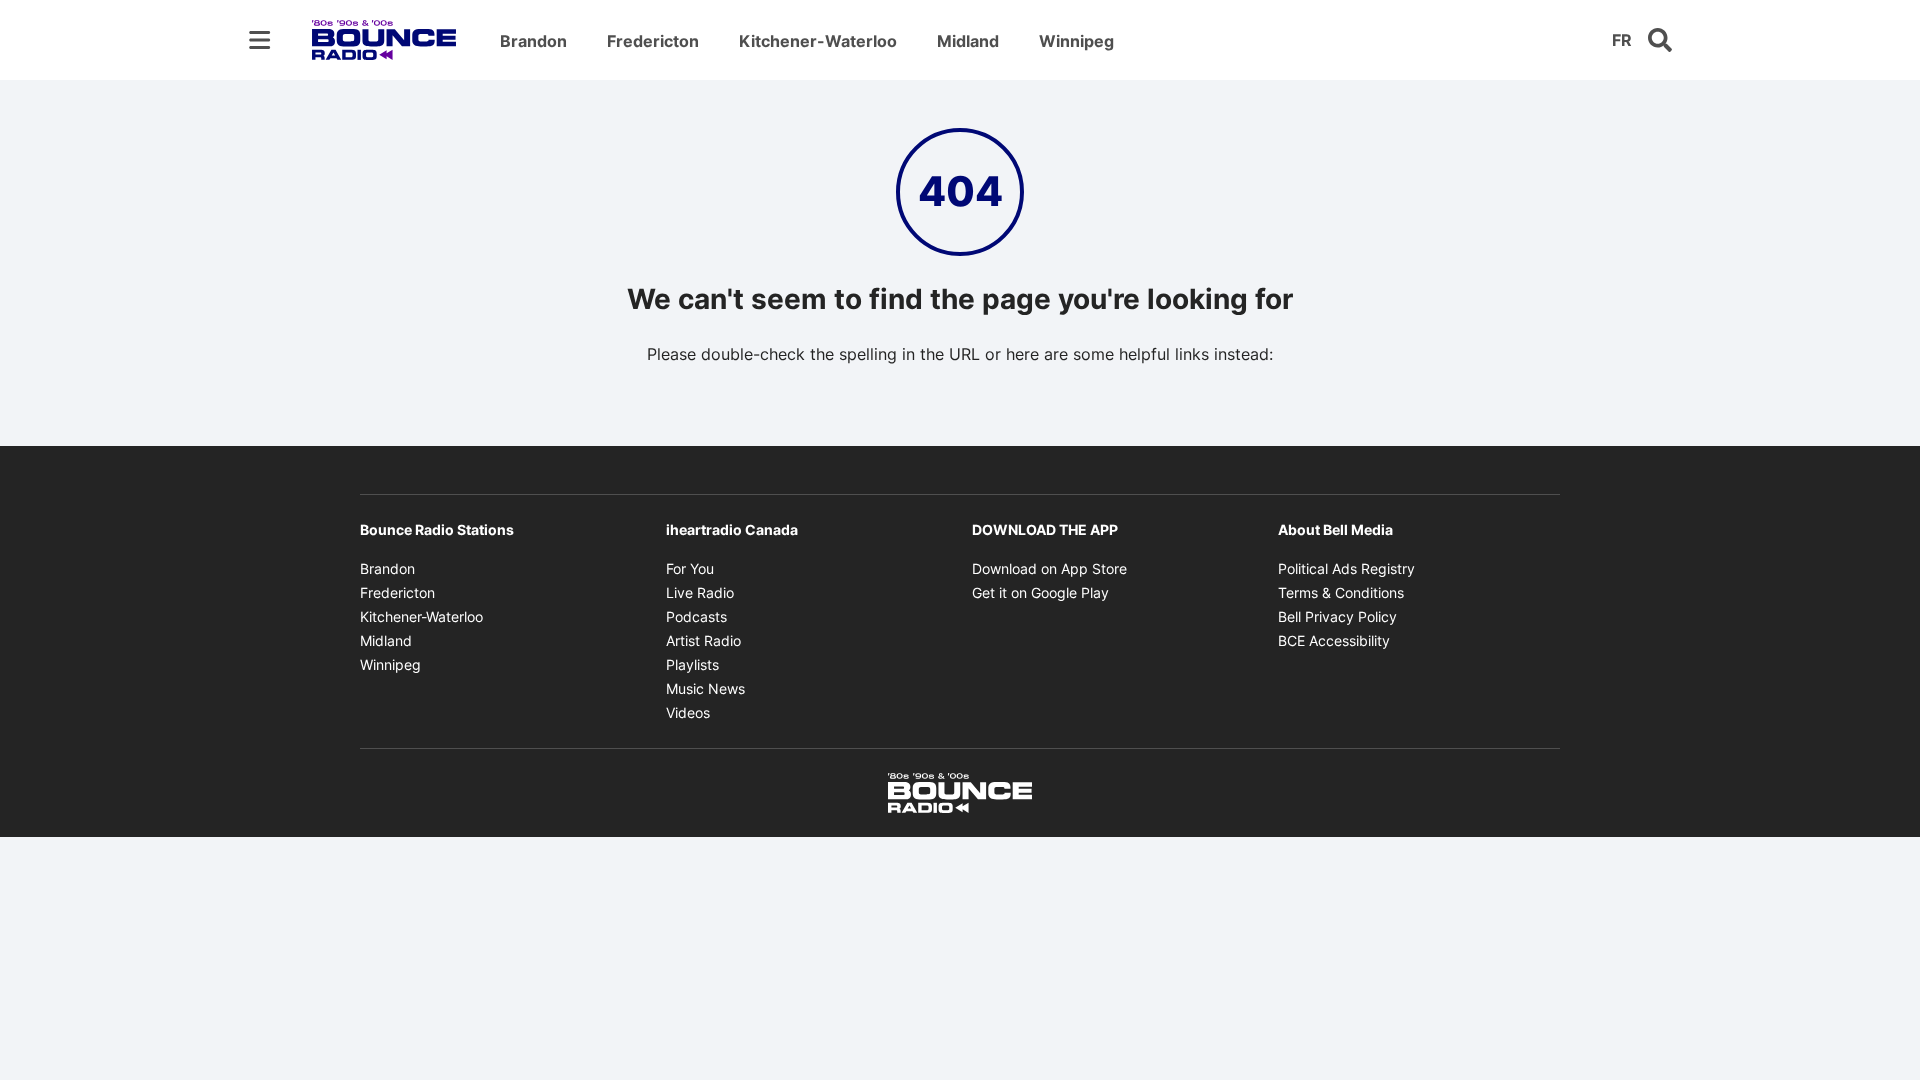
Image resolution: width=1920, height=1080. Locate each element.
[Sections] (260, 40)
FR (1622, 40)
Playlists (692, 664)
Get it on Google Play (1040, 592)
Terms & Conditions (1341, 592)
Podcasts (696, 616)
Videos (688, 712)
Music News (705, 688)
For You (690, 568)
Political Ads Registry (1346, 568)
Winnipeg (1076, 41)
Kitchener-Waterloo (818, 41)
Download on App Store (1049, 568)
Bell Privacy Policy (1337, 616)
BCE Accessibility (1334, 640)
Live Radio (700, 592)
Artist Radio (703, 640)
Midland (968, 41)
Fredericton (653, 41)
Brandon (533, 41)
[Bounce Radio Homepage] (384, 40)
